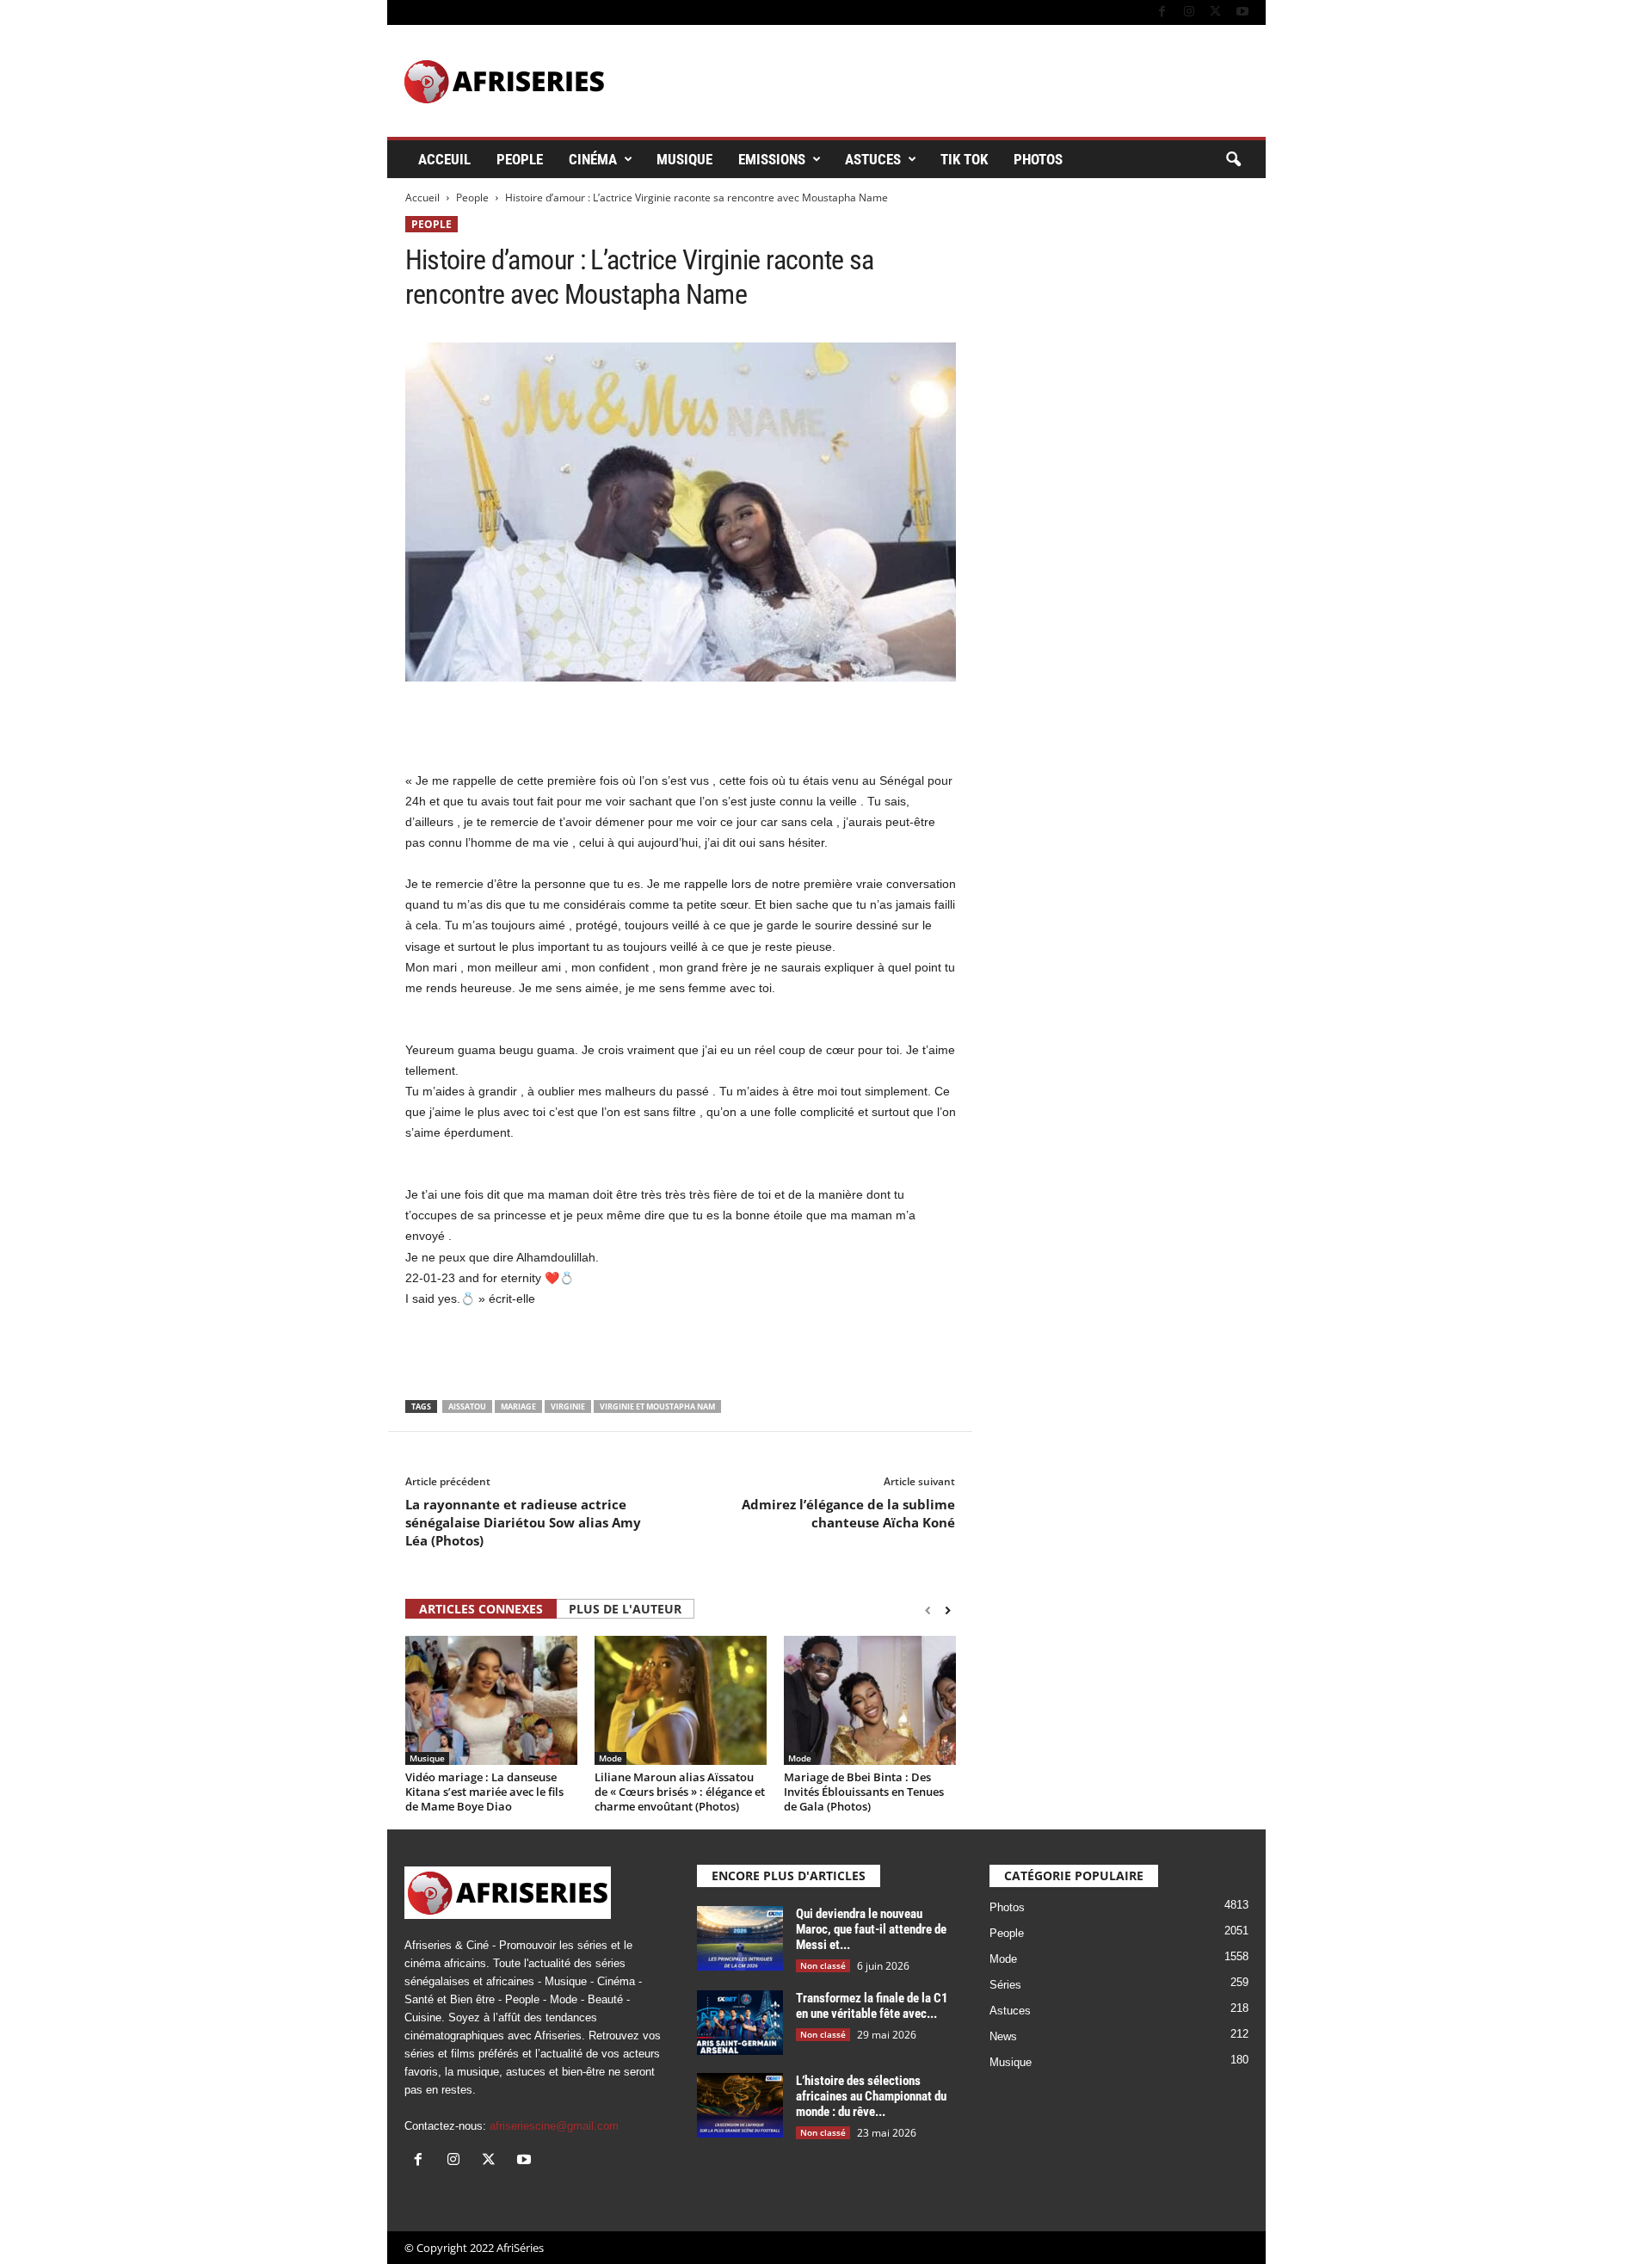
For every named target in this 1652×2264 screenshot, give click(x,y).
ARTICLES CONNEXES (481, 1609)
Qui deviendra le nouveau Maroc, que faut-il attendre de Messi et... (871, 1929)
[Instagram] (1189, 12)
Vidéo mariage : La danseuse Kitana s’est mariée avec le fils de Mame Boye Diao (484, 1792)
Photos (1038, 159)
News (1003, 2036)
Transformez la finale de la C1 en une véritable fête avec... (872, 2006)
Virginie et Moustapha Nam (657, 1407)
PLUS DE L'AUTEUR (625, 1609)
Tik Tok (964, 159)
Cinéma (593, 159)
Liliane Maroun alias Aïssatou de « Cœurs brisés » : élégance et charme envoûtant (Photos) (680, 1792)
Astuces (873, 159)
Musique (684, 159)
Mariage (518, 1407)
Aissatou (467, 1407)
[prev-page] (928, 1610)
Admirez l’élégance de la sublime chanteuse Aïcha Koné (848, 1513)
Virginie (568, 1407)
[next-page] (948, 1610)
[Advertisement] (681, 725)
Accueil (422, 197)
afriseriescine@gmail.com (554, 2126)
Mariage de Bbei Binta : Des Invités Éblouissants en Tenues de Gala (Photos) (864, 1792)
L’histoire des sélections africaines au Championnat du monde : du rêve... (871, 2096)
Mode (610, 1758)
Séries (1005, 1985)
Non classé (823, 1965)
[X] (1216, 12)
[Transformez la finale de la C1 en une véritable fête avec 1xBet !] (740, 2023)
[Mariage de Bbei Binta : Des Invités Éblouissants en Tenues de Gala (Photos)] (870, 1700)
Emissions (772, 159)
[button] (1233, 160)
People (520, 159)
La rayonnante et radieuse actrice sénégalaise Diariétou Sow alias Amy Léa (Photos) (523, 1522)
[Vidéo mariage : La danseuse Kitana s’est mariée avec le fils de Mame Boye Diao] (491, 1700)
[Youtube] (1242, 12)
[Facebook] (1162, 12)
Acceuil (444, 159)
